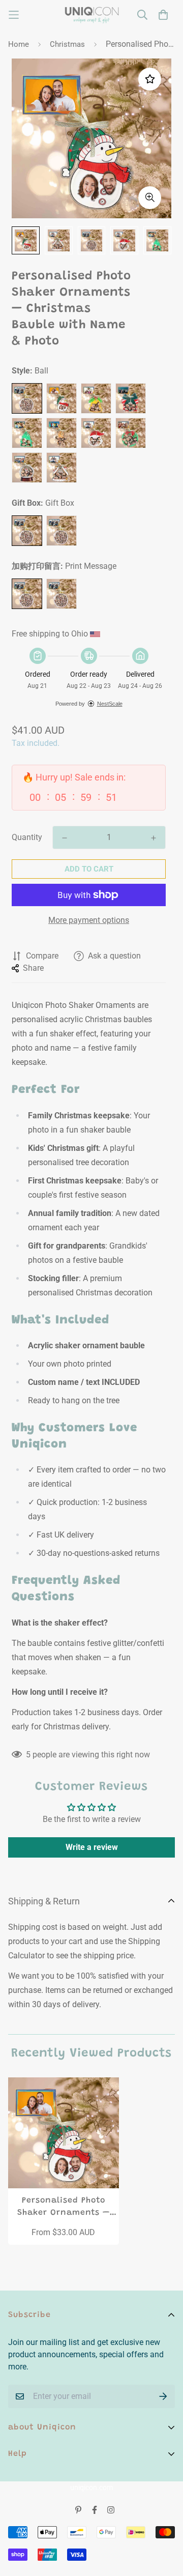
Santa (96, 433)
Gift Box (27, 531)
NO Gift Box (62, 531)
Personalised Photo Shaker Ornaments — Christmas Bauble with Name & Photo (64, 2208)
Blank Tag (62, 594)
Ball (27, 398)
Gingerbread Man (62, 433)
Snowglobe (27, 468)
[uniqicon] (92, 15)
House (62, 468)
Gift (131, 398)
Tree (27, 433)
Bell (96, 398)
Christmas (67, 44)
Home (19, 44)
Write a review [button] (92, 1847)
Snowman (62, 398)
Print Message (27, 594)
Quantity (27, 837)
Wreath (131, 433)
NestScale (110, 704)
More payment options (89, 920)
